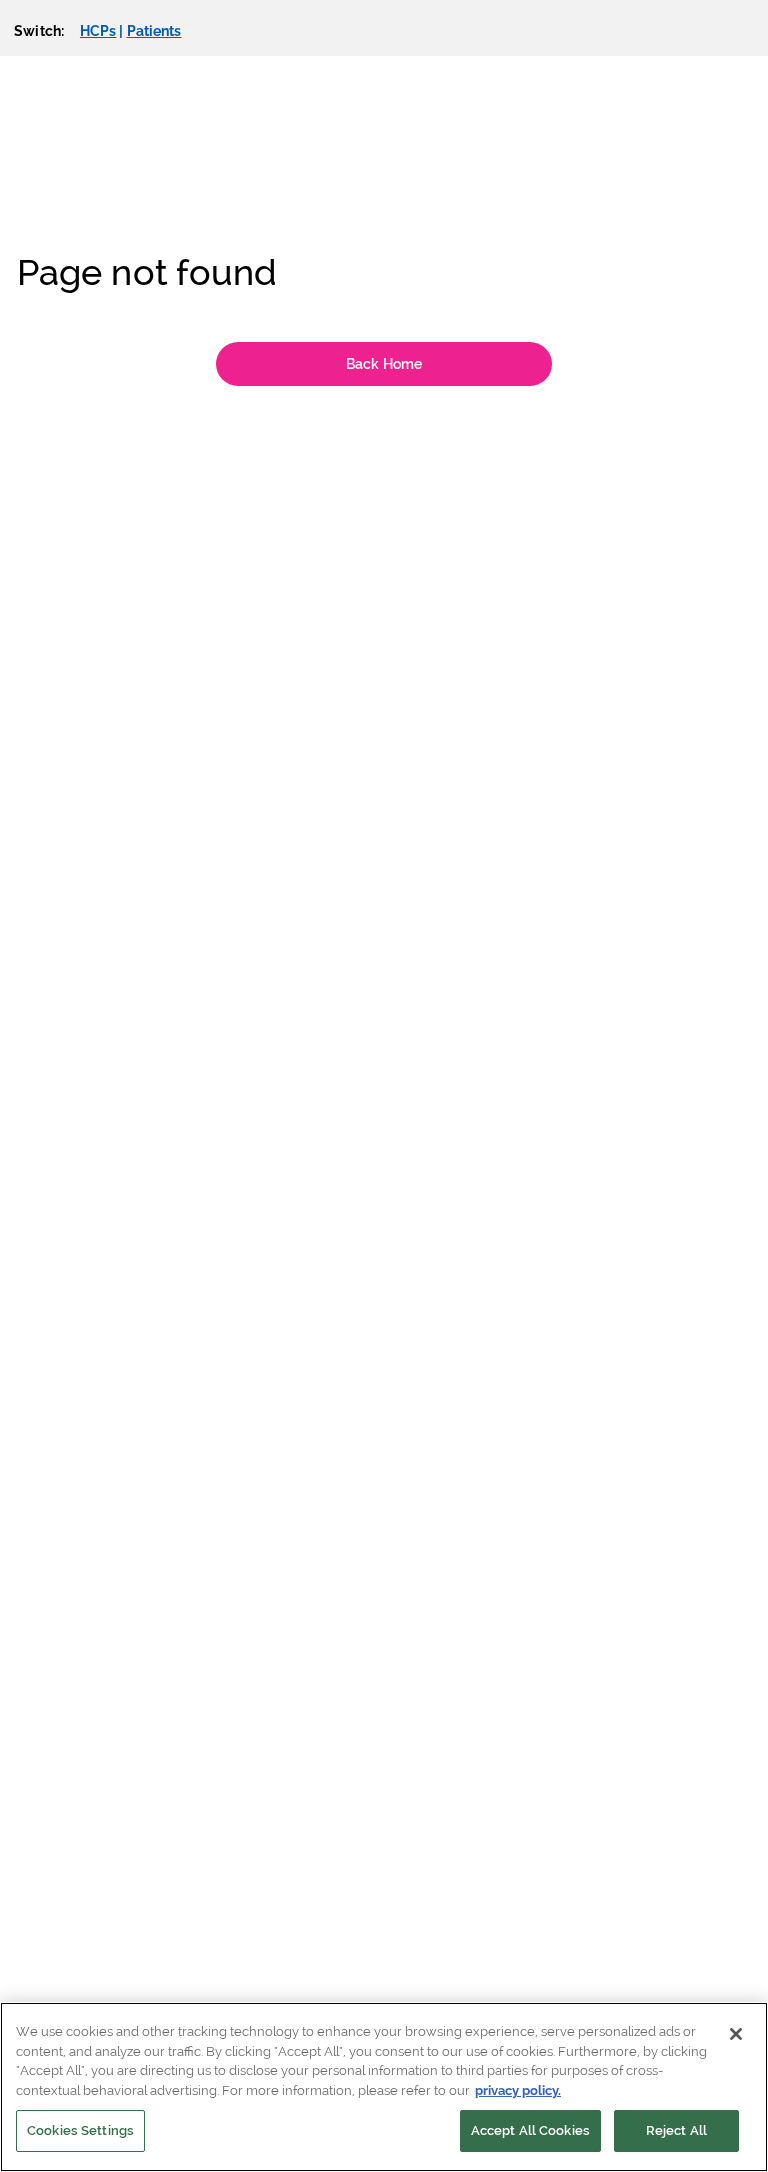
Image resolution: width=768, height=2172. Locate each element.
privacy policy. (518, 2090)
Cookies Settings (80, 2130)
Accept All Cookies (530, 2130)
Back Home (384, 364)
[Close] (736, 2034)
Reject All (676, 2130)
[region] (384, 2087)
